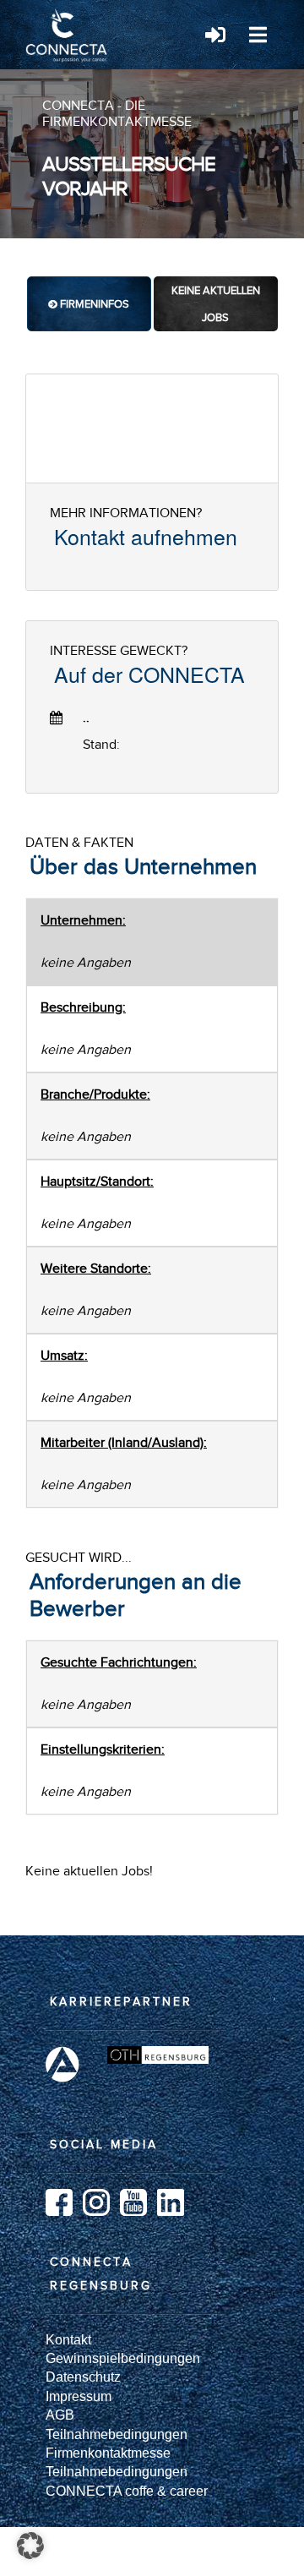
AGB (60, 2415)
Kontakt (68, 2340)
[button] (30, 2546)
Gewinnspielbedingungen (123, 2358)
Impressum (79, 2396)
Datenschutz (83, 2377)
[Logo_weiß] (68, 15)
